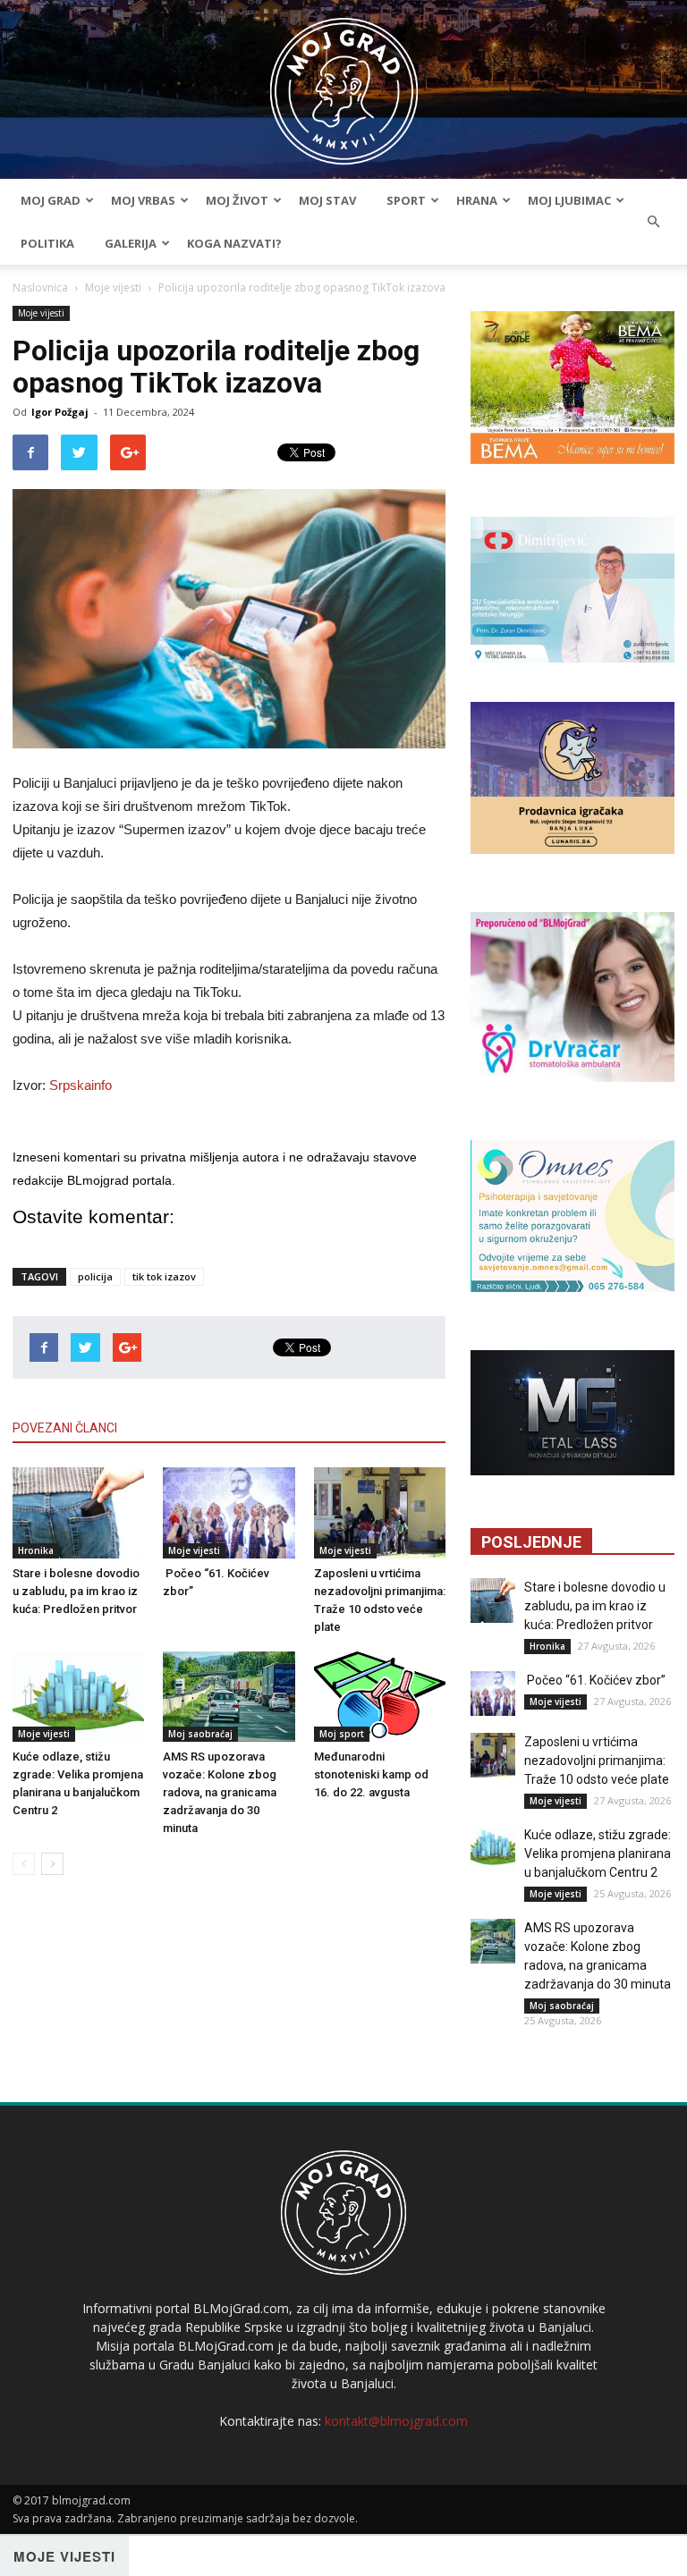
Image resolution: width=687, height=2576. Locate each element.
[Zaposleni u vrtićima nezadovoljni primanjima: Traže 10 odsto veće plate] (380, 1512)
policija (95, 1276)
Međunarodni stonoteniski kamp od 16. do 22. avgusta (371, 1774)
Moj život (237, 200)
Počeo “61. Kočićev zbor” (595, 1680)
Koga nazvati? (234, 243)
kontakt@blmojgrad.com (396, 2421)
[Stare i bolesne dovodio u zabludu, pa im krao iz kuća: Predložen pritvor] (78, 1512)
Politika (47, 243)
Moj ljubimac (569, 200)
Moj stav (327, 200)
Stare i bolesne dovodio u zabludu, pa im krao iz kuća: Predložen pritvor (76, 1591)
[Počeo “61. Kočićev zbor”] (229, 1512)
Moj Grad (51, 200)
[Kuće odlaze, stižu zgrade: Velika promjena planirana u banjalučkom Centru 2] (78, 1697)
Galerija (131, 243)
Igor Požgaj (60, 412)
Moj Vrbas (143, 200)
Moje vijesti (113, 287)
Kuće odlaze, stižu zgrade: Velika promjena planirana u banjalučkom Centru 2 (598, 1854)
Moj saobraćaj (200, 1734)
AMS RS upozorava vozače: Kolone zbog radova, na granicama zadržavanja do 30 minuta (220, 1792)
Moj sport (342, 1734)
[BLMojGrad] (344, 83)
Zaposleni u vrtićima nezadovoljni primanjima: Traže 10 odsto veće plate (597, 1761)
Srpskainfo (81, 1085)
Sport (406, 200)
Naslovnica (40, 287)
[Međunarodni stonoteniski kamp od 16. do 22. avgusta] (380, 1697)
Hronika (36, 1550)
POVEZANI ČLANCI (65, 1428)
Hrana (477, 200)
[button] (653, 222)
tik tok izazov (164, 1276)
